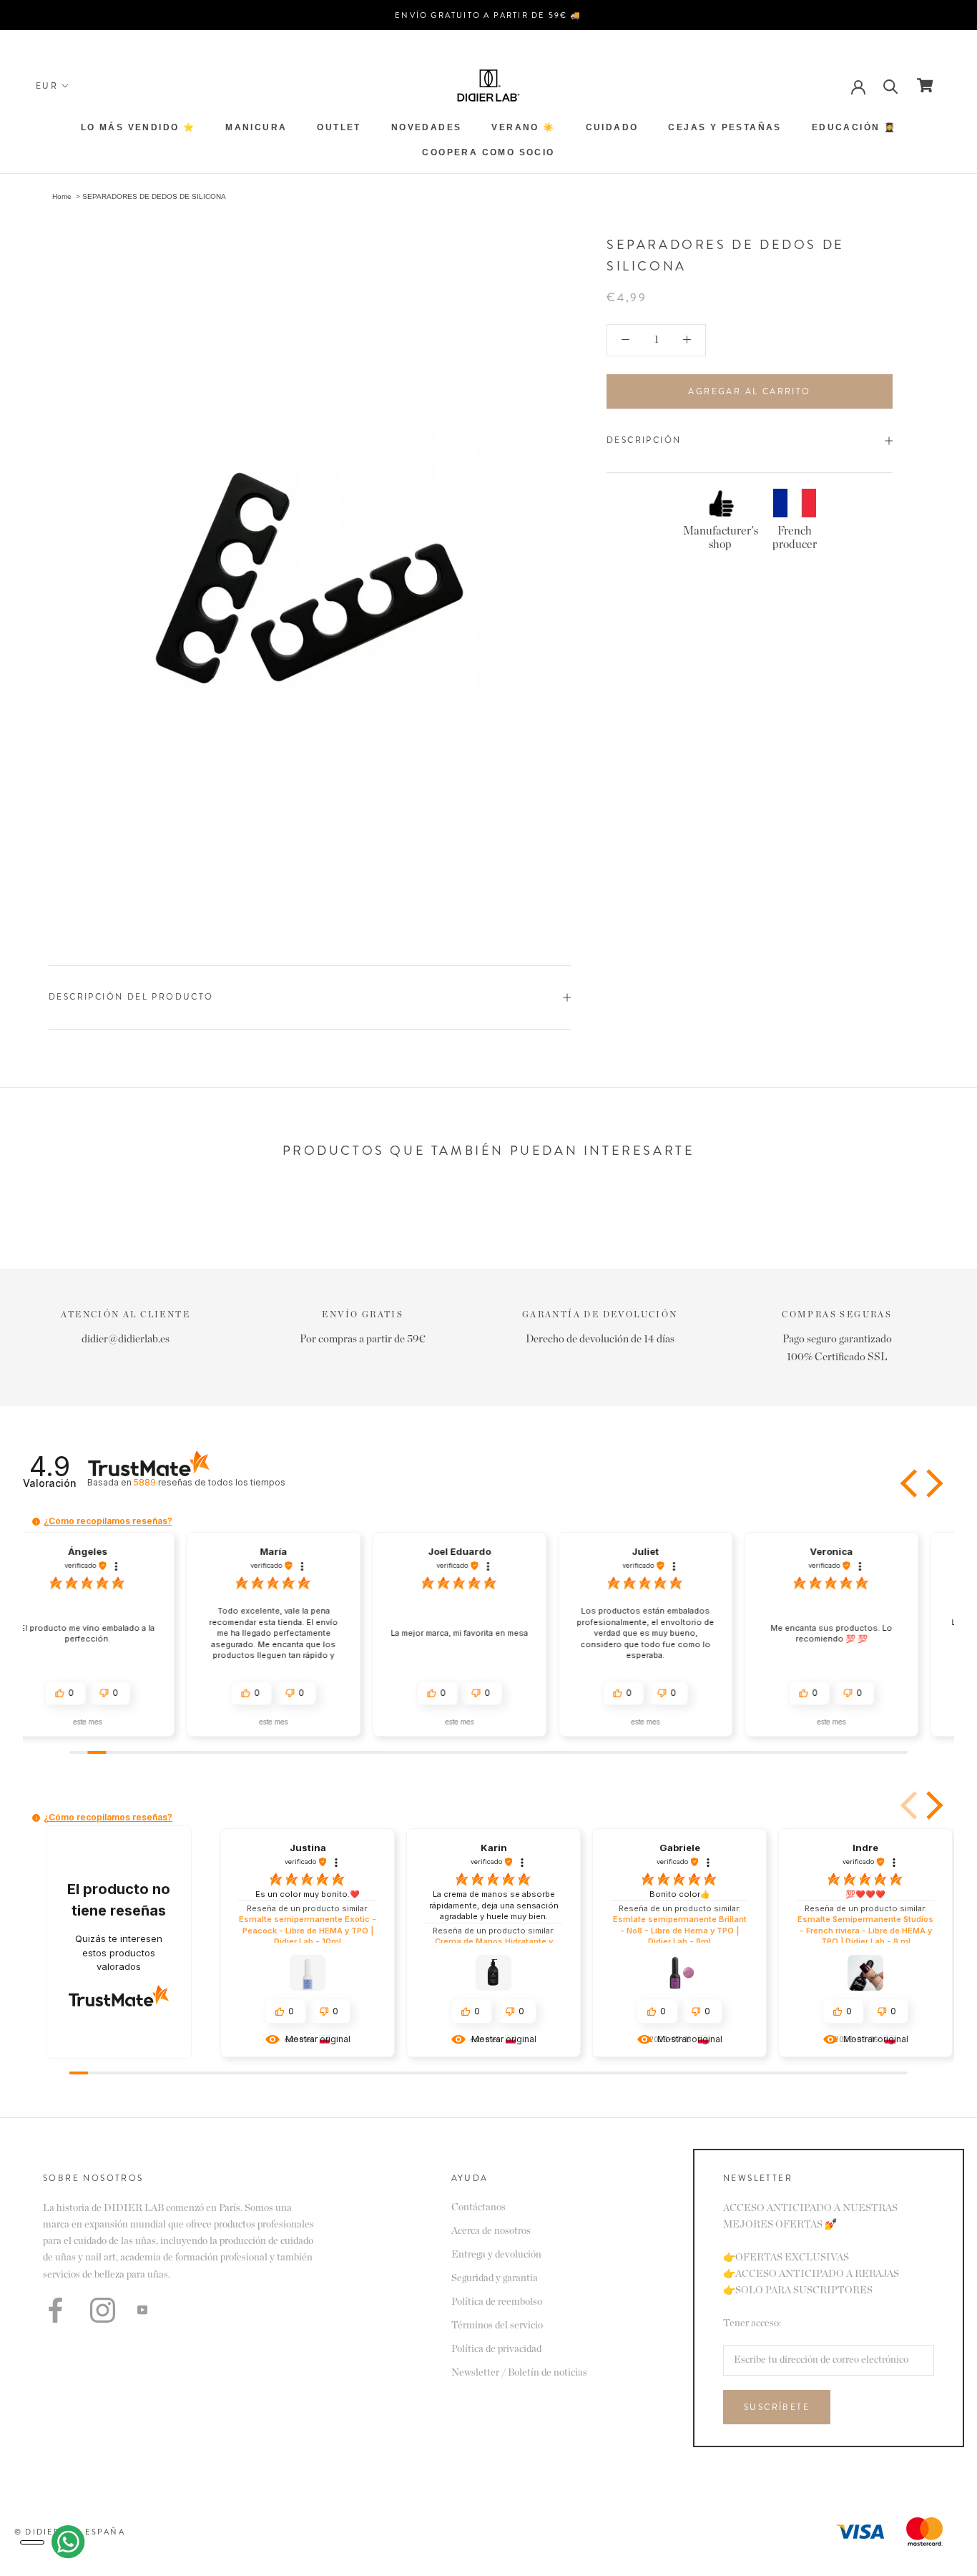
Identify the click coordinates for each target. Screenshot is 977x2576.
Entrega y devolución (496, 2255)
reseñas (209, 1482)
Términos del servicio (497, 2326)
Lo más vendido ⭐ (138, 127)
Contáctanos (478, 2207)
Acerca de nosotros (491, 2231)
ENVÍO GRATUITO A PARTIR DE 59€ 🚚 (488, 15)
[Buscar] (891, 86)
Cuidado (612, 127)
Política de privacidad (496, 2349)
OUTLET (339, 127)
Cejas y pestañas (725, 127)
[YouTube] (142, 2309)
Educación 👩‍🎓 (854, 127)
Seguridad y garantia (495, 2278)
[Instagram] (103, 2310)
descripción (644, 440)
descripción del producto (131, 997)
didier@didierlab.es (126, 1339)
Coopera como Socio (488, 152)
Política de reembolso (497, 2302)
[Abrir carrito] (925, 85)
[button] (910, 1483)
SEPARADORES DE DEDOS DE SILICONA (154, 196)
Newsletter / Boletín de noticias (519, 2373)
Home (62, 196)
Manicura (256, 127)
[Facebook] (55, 2310)
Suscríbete (777, 2407)
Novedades (427, 127)
